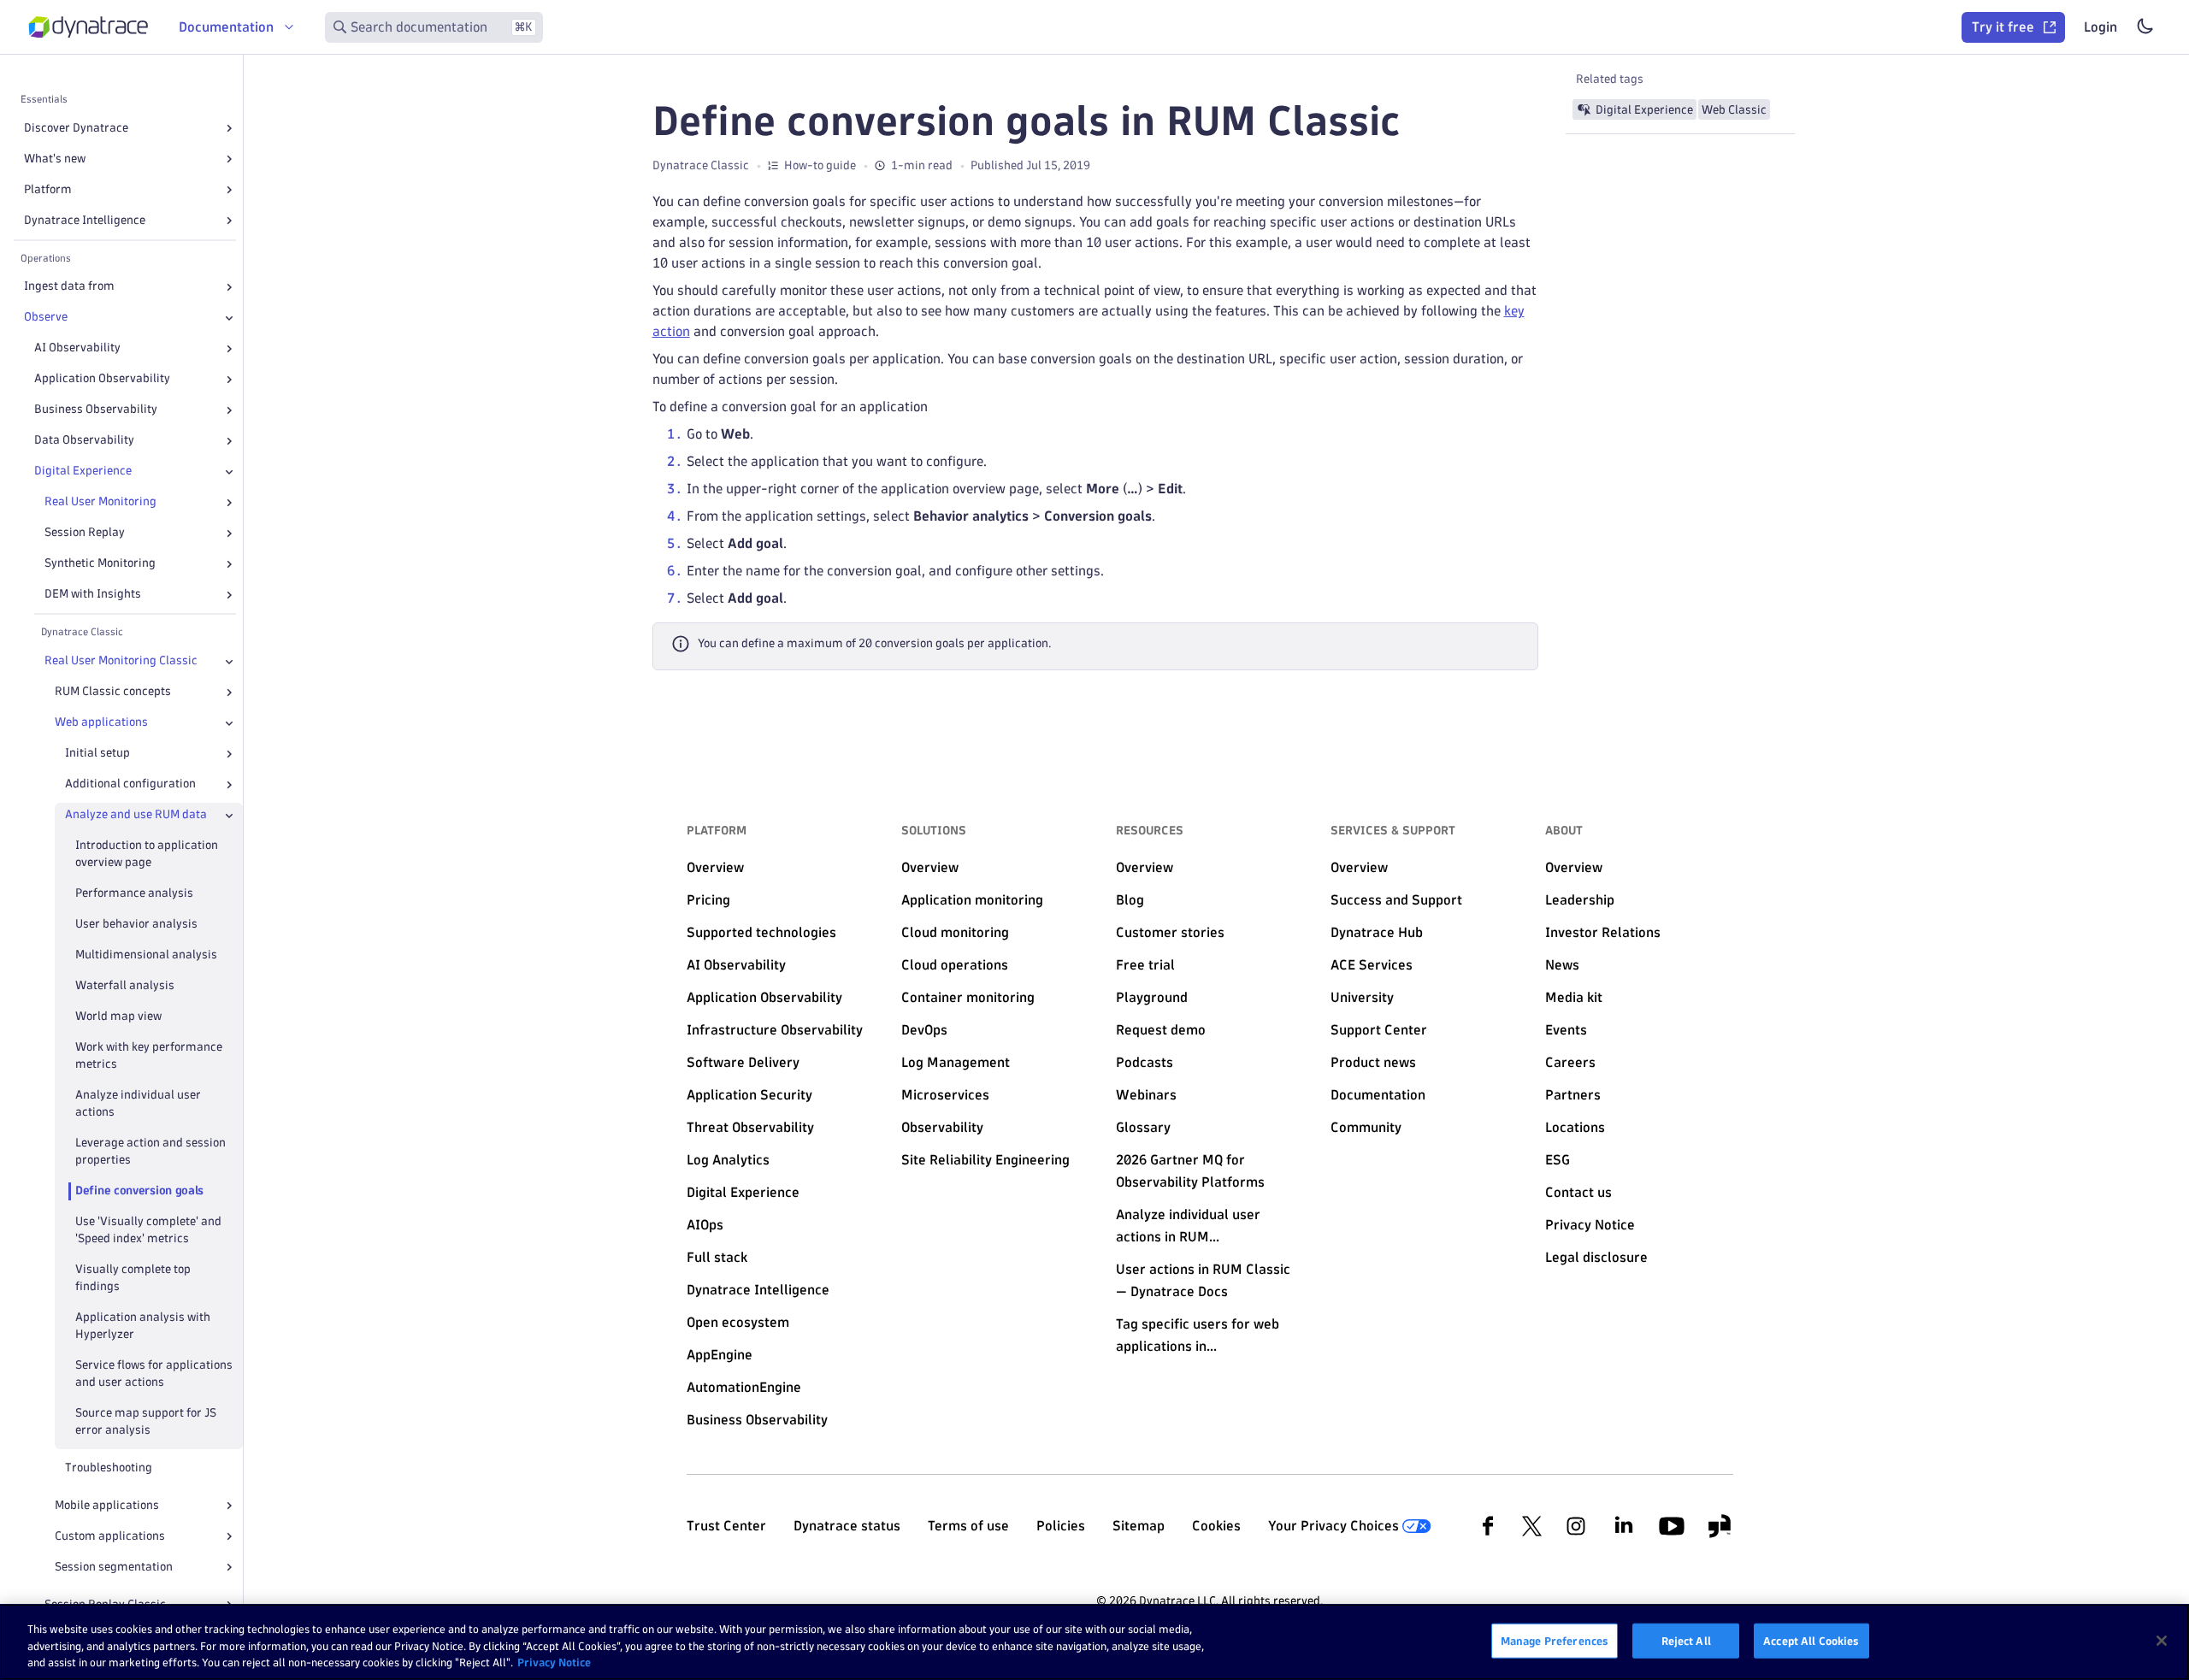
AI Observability (77, 348)
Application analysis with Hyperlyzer (143, 1326)
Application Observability (102, 379)
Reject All (1686, 1640)
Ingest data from (69, 287)
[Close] (229, 318)
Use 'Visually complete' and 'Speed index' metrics (148, 1230)
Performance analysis (134, 894)
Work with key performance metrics (149, 1056)
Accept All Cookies (1811, 1640)
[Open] (229, 128)
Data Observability (84, 441)
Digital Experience (83, 472)
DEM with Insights (93, 595)
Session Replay (85, 533)
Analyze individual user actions (138, 1103)
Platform (48, 189)
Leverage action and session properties (150, 1151)
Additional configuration (130, 784)
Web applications (101, 723)
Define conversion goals (139, 1191)
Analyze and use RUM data (136, 815)
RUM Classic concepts (113, 692)
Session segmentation (114, 1567)
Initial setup (97, 754)
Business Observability (96, 410)
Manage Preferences (1555, 1640)
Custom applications (110, 1536)
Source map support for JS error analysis (146, 1421)
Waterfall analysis (125, 986)
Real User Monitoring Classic (121, 661)
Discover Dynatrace (76, 128)
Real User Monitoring (100, 502)
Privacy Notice (554, 1662)
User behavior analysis (136, 925)
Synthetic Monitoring (100, 564)
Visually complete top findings (133, 1278)
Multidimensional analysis (146, 955)
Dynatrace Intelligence (85, 220)
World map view (118, 1017)
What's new (55, 159)
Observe (46, 318)
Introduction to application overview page (147, 855)
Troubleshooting (109, 1468)
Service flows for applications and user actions (154, 1373)
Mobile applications (107, 1505)
